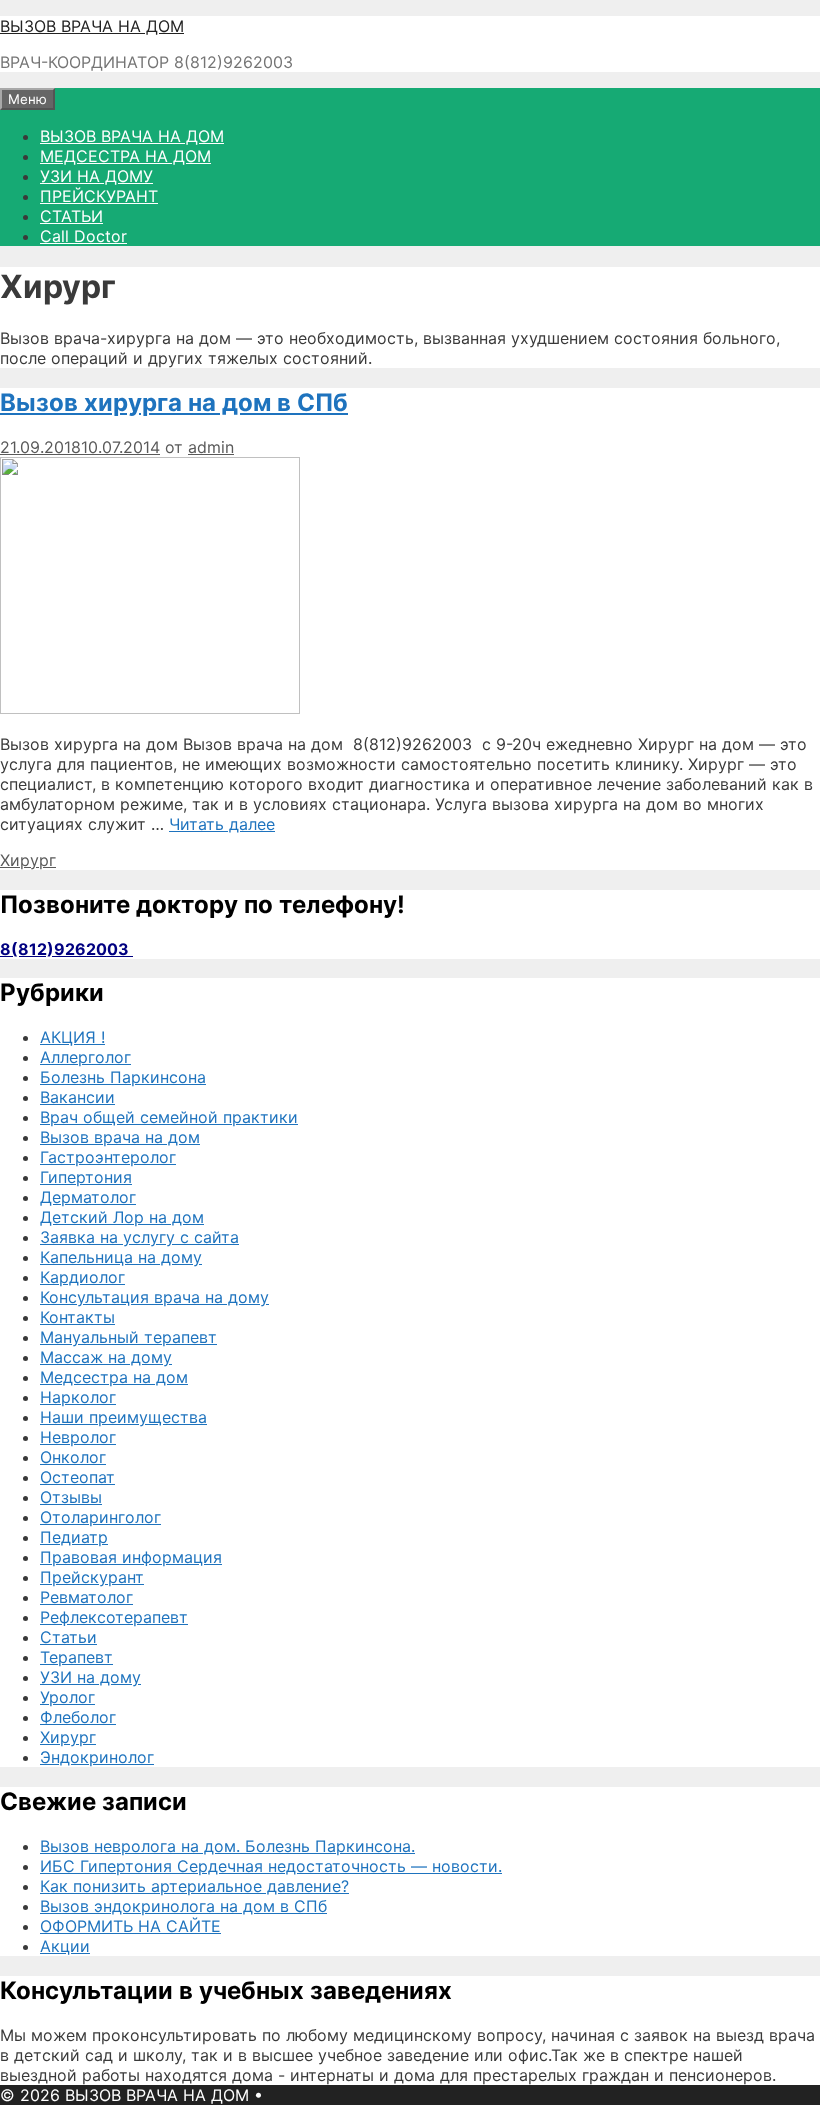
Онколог (73, 1457)
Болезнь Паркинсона (123, 1077)
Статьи (68, 1637)
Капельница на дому (121, 1257)
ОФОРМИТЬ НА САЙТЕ (130, 1926)
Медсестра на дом (114, 1377)
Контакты (77, 1317)
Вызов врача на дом (120, 1137)
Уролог (67, 1697)
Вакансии (77, 1097)
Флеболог (78, 1717)
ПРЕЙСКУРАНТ (99, 196)
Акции (65, 1946)
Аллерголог (85, 1057)
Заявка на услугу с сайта (139, 1237)
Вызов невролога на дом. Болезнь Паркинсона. (227, 1846)
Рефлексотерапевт (114, 1617)
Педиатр (74, 1537)
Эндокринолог (97, 1757)
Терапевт (76, 1657)
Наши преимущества (123, 1417)
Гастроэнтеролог (108, 1157)
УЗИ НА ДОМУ (96, 176)
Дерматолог (88, 1197)
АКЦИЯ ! (72, 1037)
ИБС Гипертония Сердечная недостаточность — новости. (271, 1866)
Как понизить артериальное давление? (194, 1886)
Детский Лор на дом (122, 1217)
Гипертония (86, 1177)
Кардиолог (82, 1277)
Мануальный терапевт (128, 1337)
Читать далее (222, 824)
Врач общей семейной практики (169, 1117)
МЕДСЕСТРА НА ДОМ (125, 156)
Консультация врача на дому (154, 1297)
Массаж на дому (106, 1357)
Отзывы (71, 1497)
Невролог (78, 1437)
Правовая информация (131, 1557)
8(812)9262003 (66, 949)
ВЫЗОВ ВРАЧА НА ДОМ (92, 26)
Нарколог (78, 1397)
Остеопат (77, 1477)
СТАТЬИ (71, 216)
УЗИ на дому (90, 1677)
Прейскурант (92, 1577)
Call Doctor (83, 236)
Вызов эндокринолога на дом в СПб (183, 1906)
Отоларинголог (100, 1517)
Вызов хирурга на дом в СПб (174, 402)
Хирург (28, 860)
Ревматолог (86, 1597)
